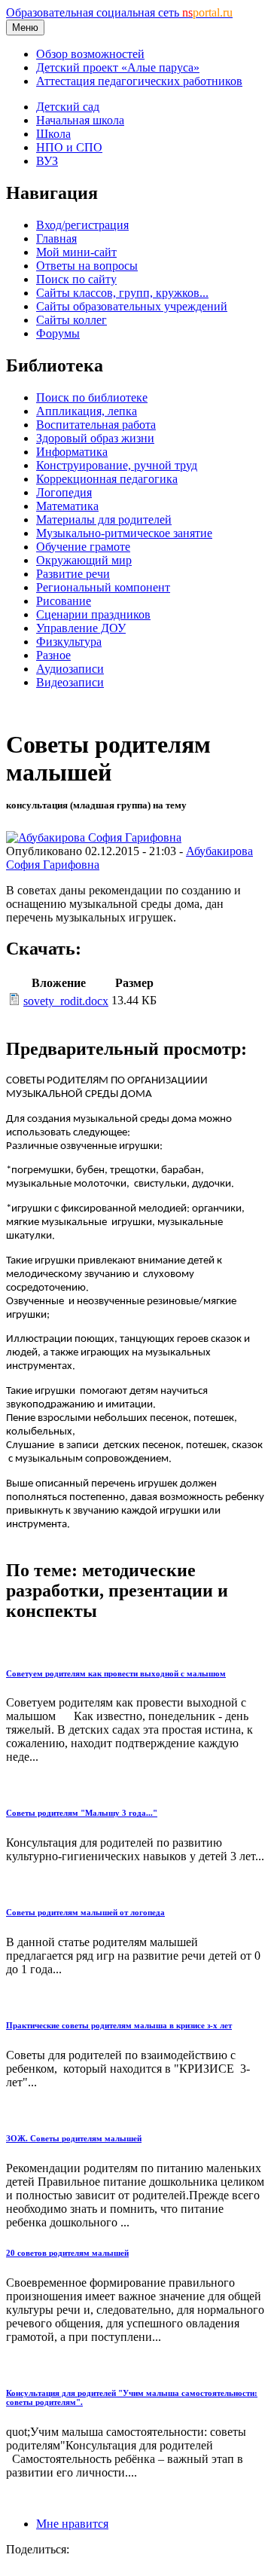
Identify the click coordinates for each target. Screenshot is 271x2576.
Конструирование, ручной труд (117, 465)
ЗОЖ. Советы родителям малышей (74, 2138)
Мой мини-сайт (76, 252)
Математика (67, 506)
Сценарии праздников (93, 614)
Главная (56, 238)
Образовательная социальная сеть (119, 12)
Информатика (72, 452)
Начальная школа (80, 120)
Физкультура (69, 642)
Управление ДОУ (81, 628)
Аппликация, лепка (87, 411)
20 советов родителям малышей (67, 2253)
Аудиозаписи (70, 669)
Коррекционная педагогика (107, 479)
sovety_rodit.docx (66, 1001)
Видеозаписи (70, 682)
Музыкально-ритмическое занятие (124, 533)
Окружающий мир (84, 560)
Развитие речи (73, 574)
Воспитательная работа (96, 425)
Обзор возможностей (90, 54)
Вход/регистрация (82, 225)
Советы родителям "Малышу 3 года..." (82, 1813)
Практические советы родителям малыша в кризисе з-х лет (119, 2025)
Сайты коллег (72, 320)
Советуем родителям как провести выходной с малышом (116, 1673)
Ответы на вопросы (87, 266)
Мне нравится (72, 2524)
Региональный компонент (103, 587)
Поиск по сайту (76, 279)
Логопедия (64, 492)
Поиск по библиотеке (92, 397)
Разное (53, 655)
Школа (53, 134)
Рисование (64, 601)
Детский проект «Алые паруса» (118, 67)
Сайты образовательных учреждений (132, 306)
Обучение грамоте (83, 547)
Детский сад (68, 107)
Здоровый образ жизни (95, 438)
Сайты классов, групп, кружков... (122, 293)
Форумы (58, 333)
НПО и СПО (69, 147)
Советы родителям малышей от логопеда (85, 1912)
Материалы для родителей (104, 519)
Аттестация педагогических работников (139, 81)
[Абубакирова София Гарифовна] (94, 837)
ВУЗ (47, 161)
